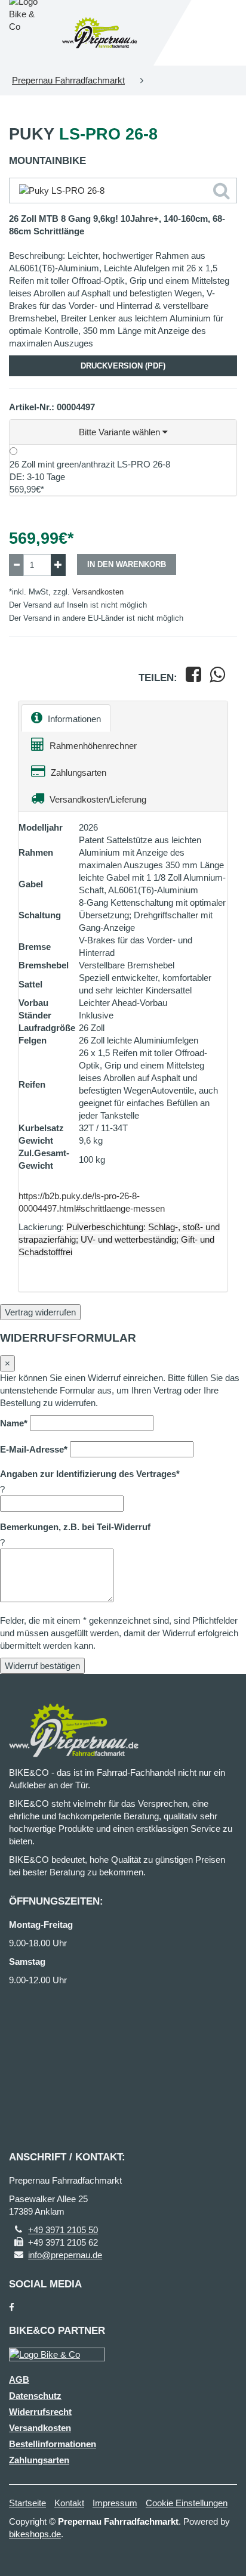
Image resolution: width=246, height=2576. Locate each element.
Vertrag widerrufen (40, 1312)
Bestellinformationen (53, 2444)
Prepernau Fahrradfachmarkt (68, 80)
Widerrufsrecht (40, 2412)
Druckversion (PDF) (123, 366)
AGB (19, 2380)
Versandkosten (98, 592)
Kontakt (69, 2503)
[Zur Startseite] (100, 33)
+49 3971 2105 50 (63, 2230)
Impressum (115, 2503)
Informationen (73, 719)
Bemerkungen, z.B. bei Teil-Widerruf (75, 1527)
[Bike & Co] (57, 2354)
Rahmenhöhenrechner (92, 746)
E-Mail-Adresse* (34, 1449)
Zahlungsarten (77, 773)
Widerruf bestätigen (42, 1666)
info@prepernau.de (65, 2255)
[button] (123, 432)
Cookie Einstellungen (187, 2503)
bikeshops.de (35, 2534)
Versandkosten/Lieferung (97, 799)
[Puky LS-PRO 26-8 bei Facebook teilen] (193, 678)
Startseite (27, 2503)
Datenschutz (35, 2396)
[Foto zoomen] (123, 191)
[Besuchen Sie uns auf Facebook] (12, 2307)
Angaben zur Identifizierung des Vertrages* (90, 1474)
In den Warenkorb (127, 564)
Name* (14, 1423)
